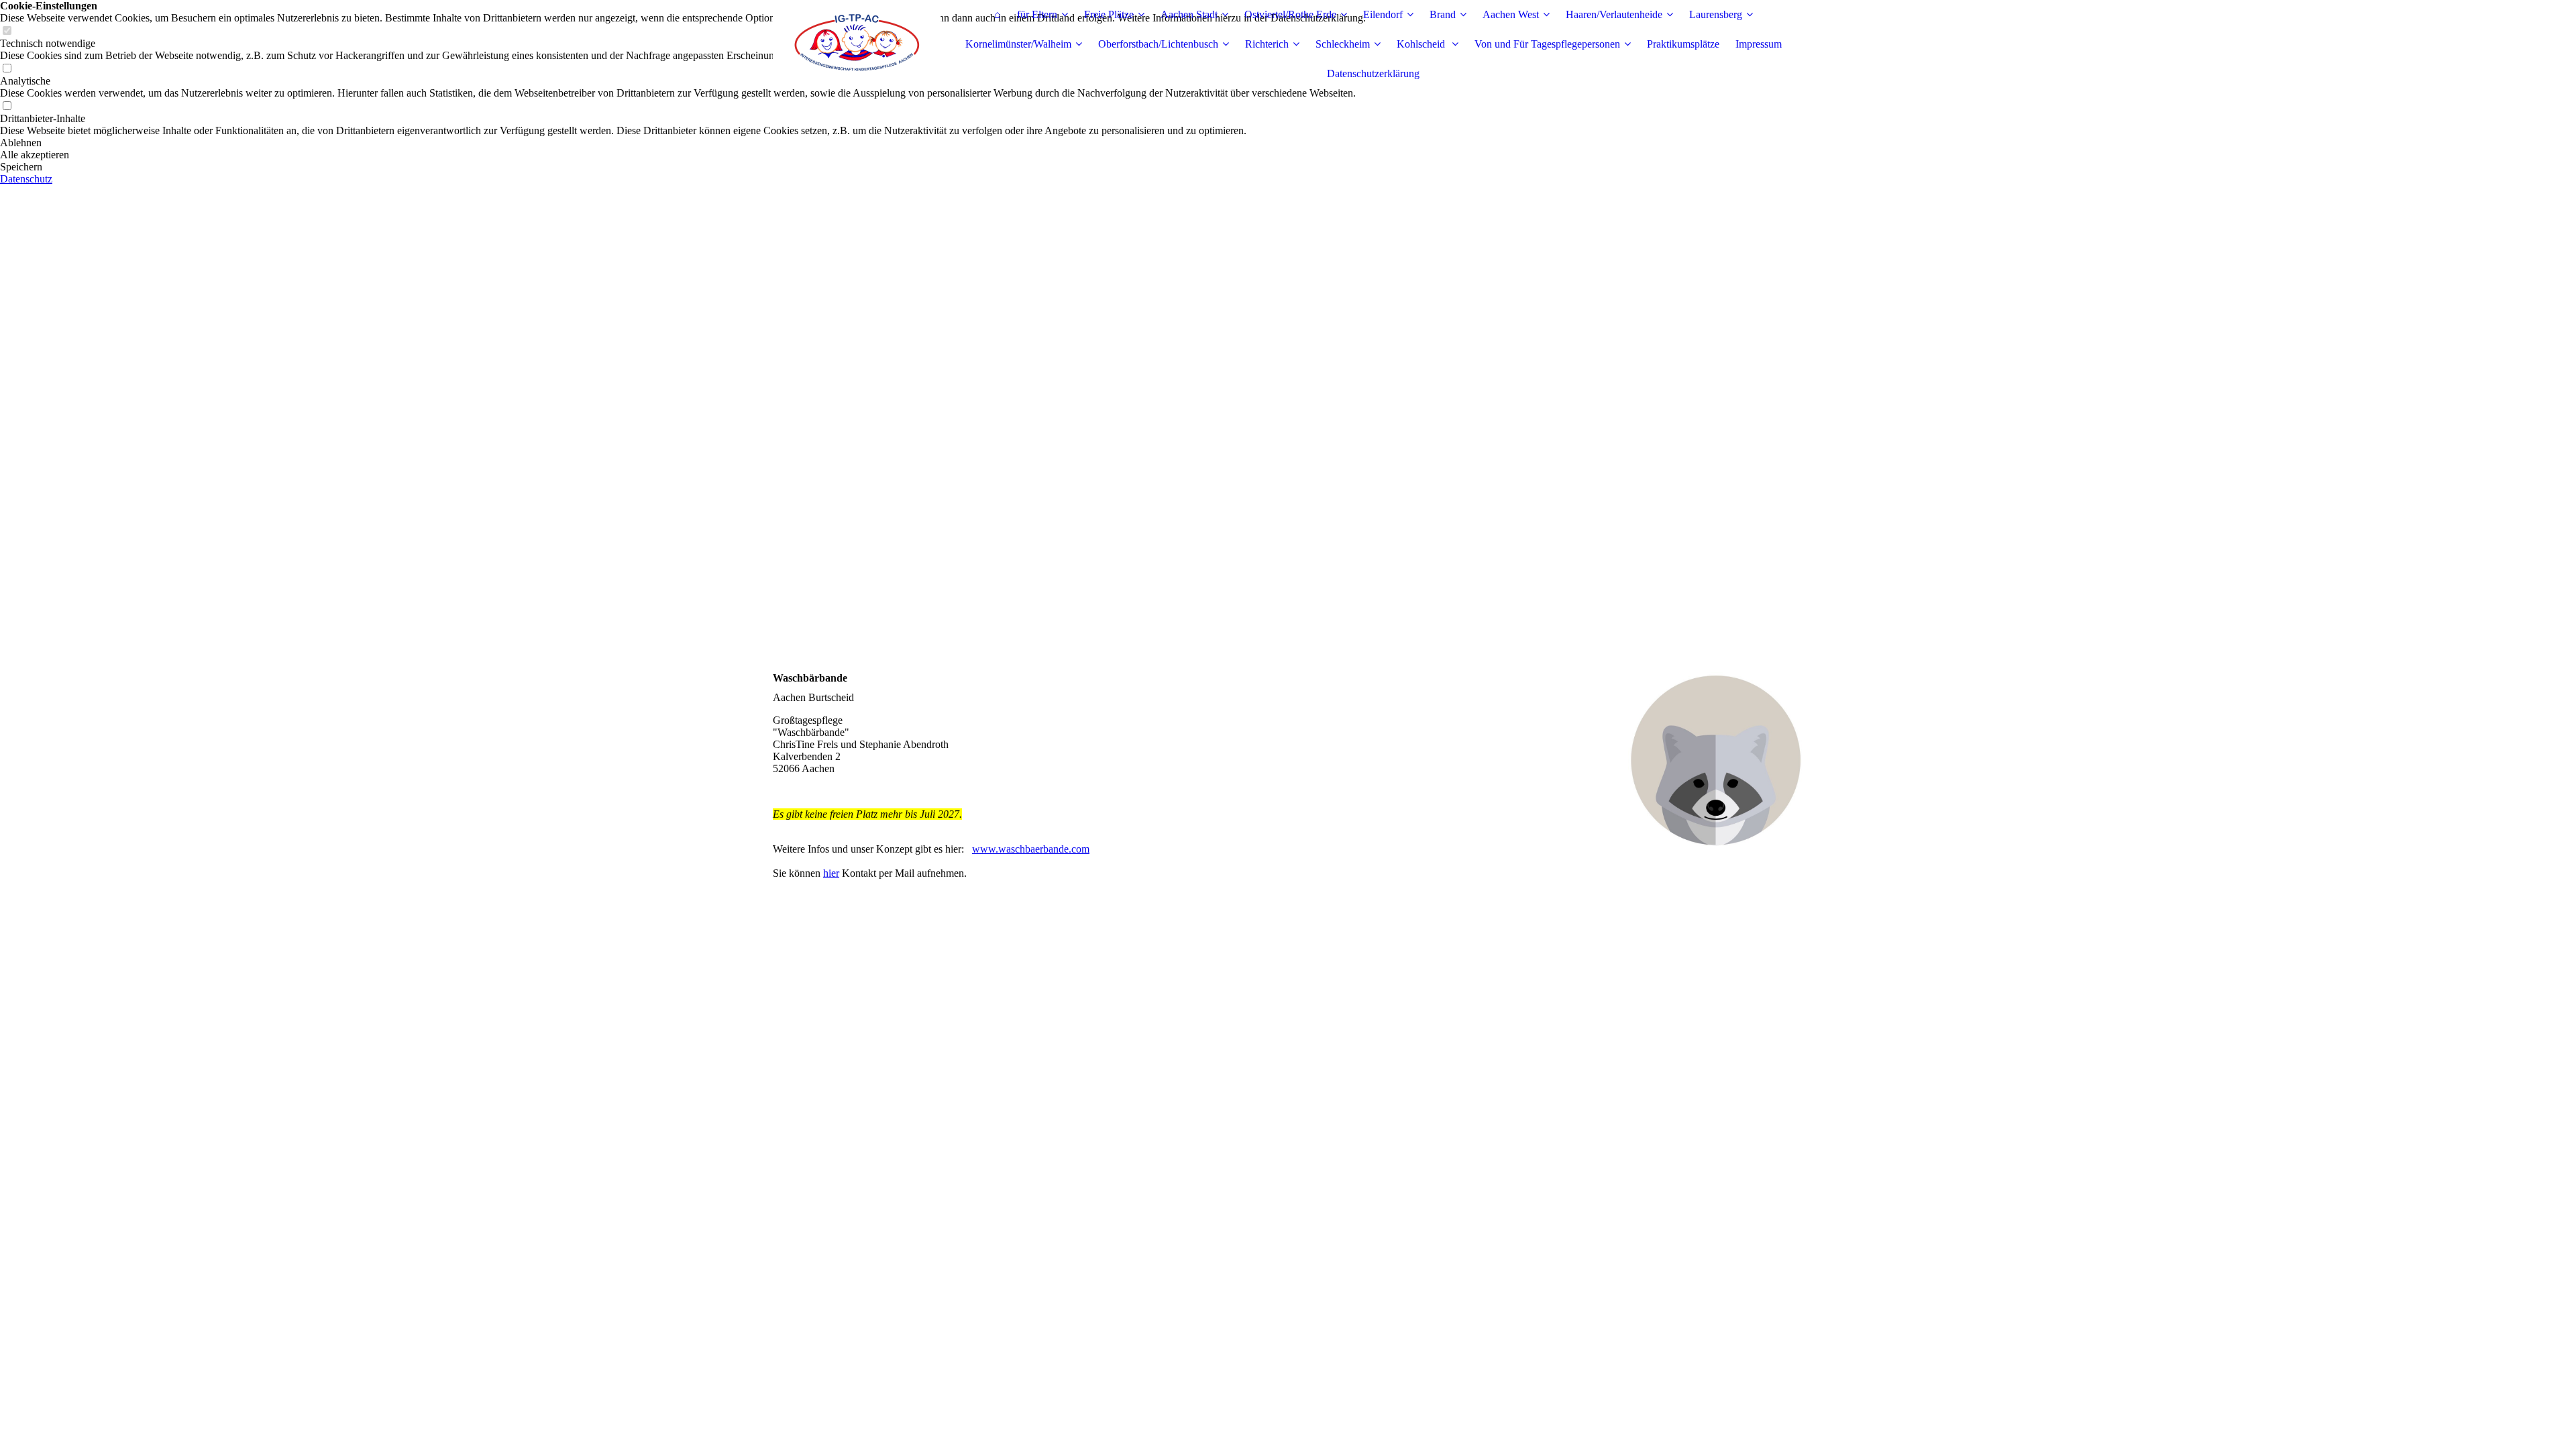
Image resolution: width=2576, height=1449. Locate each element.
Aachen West (1511, 14)
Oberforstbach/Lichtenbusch (1158, 44)
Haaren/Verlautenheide (1614, 14)
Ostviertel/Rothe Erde (1290, 14)
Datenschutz (26, 179)
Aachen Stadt (1189, 14)
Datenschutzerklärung (1373, 73)
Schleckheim (1343, 44)
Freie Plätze (1109, 14)
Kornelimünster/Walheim (1018, 44)
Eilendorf (1383, 14)
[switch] (7, 106)
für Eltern (1037, 14)
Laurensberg (1716, 14)
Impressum (1759, 44)
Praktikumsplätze (1683, 44)
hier (831, 873)
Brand (1443, 14)
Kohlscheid (1422, 44)
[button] (683, 143)
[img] (857, 44)
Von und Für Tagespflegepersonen (1547, 44)
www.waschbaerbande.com (1031, 849)
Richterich (1267, 44)
